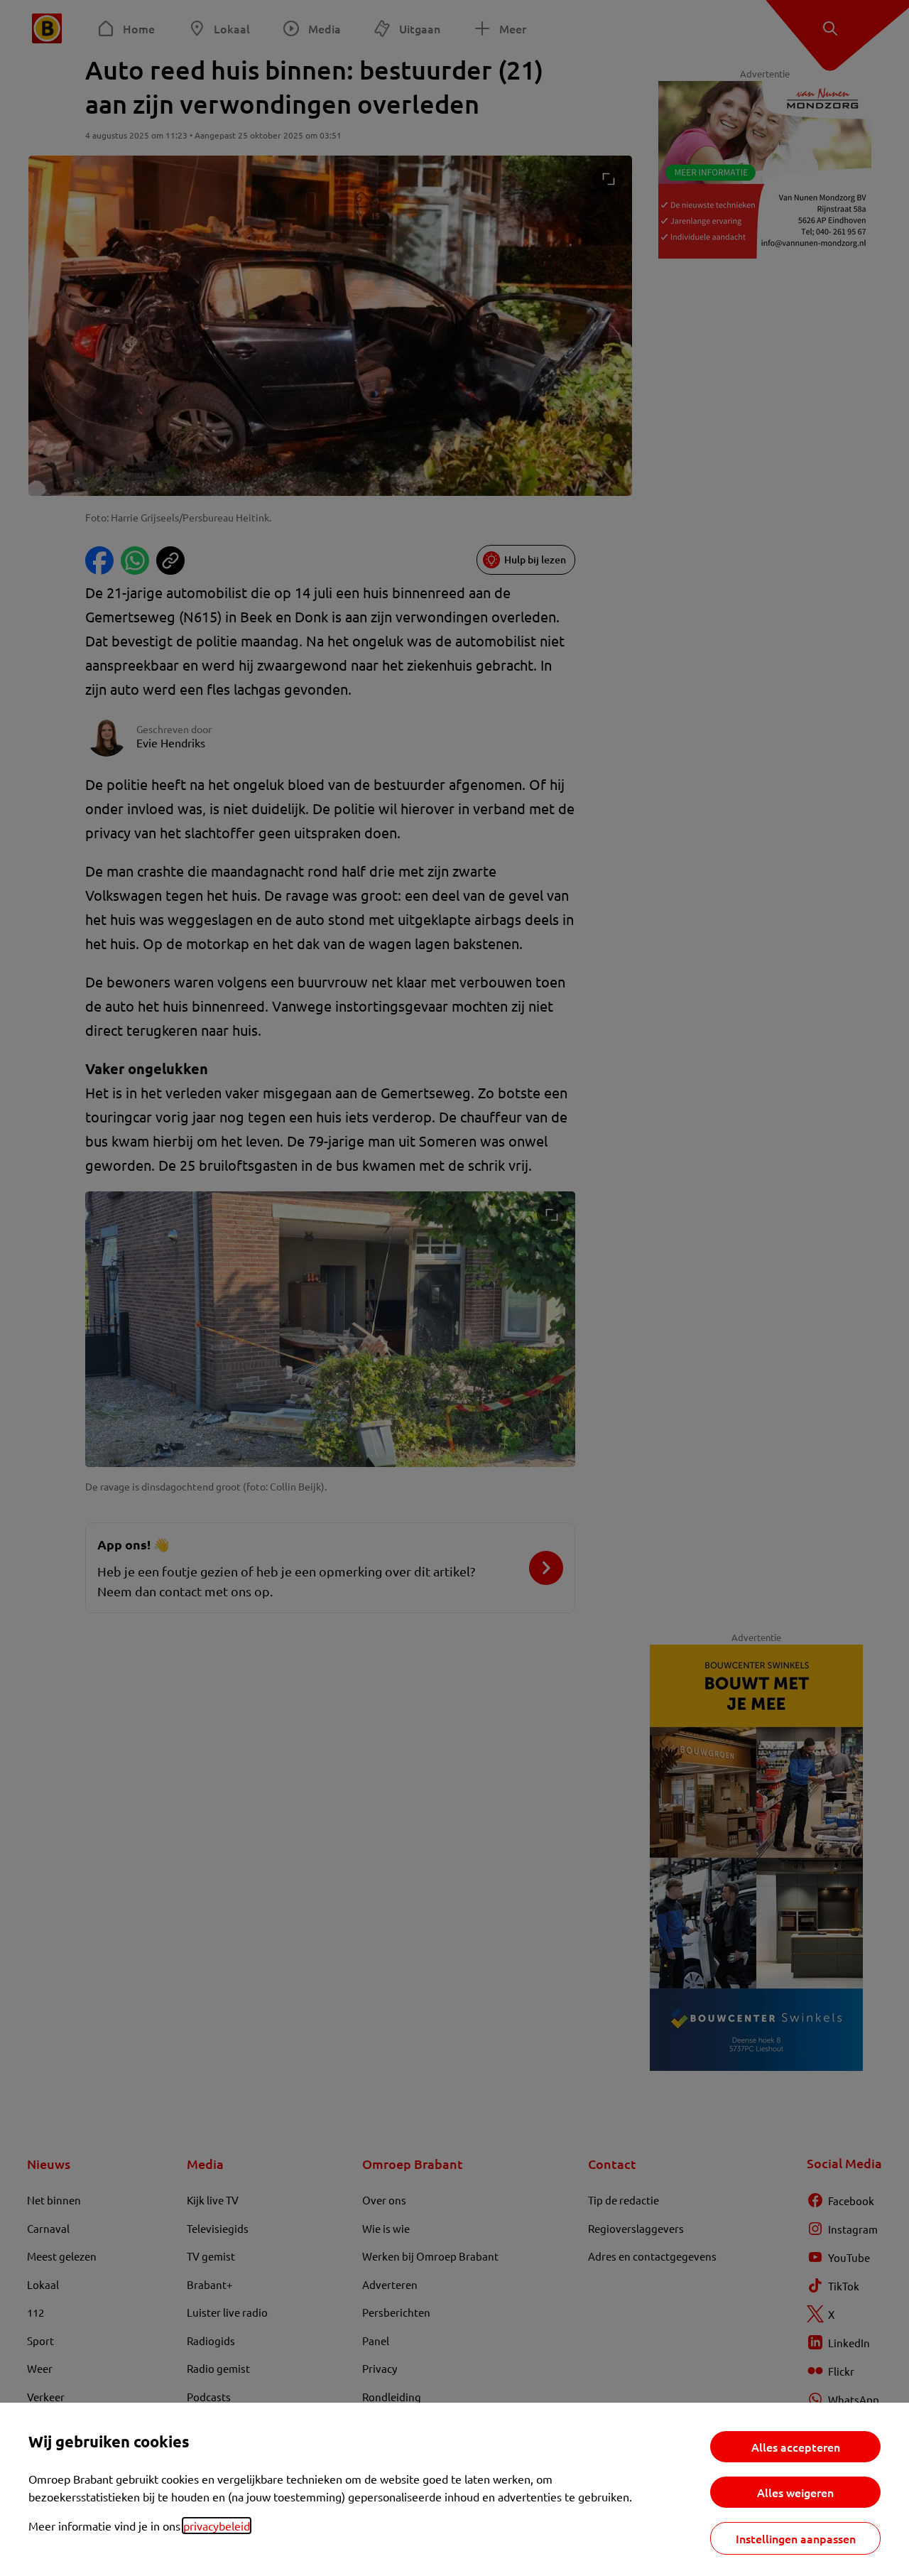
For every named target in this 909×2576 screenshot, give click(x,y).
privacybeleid (217, 2526)
